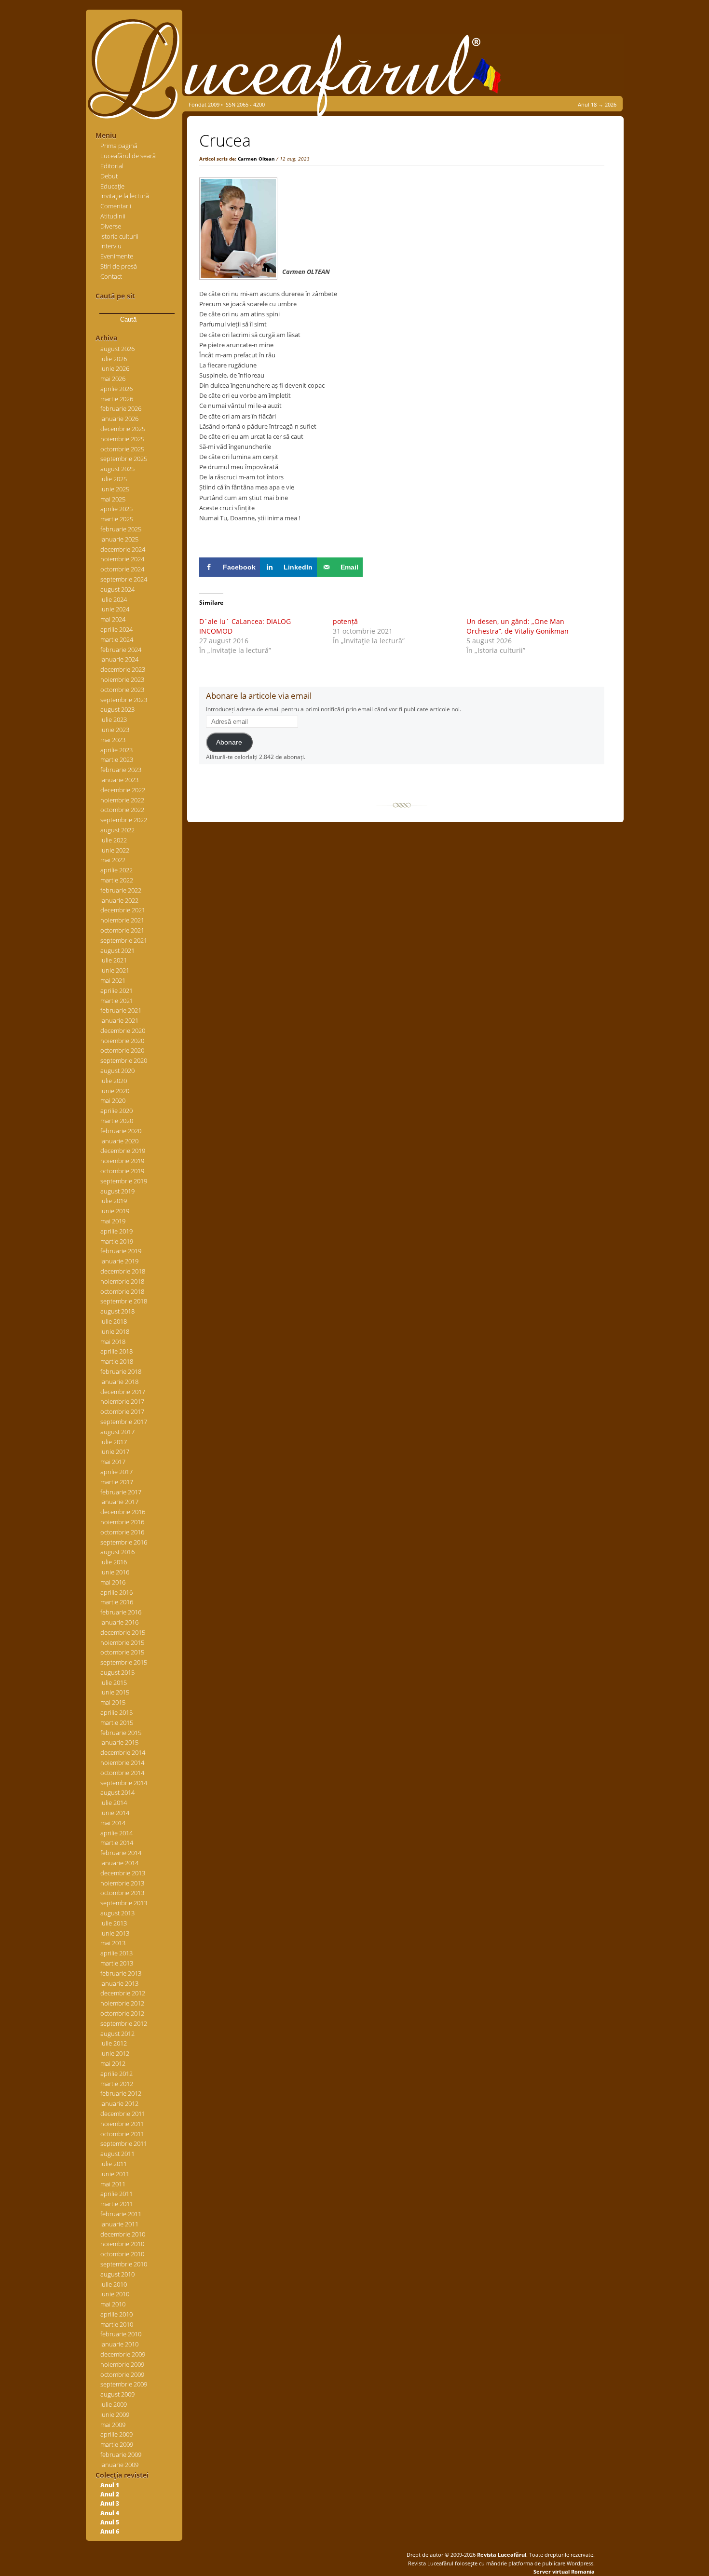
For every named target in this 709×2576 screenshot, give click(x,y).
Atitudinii (113, 216)
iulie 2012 (114, 2043)
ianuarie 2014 (119, 1863)
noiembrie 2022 (122, 800)
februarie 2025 (121, 529)
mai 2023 (113, 740)
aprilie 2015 (116, 1712)
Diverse (111, 226)
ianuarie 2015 (119, 1742)
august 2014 (117, 1792)
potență (345, 621)
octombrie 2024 (122, 569)
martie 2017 (117, 1482)
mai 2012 (113, 2063)
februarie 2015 (121, 1733)
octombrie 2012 (122, 2013)
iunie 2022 (115, 850)
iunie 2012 (115, 2053)
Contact (111, 276)
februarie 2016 (121, 1612)
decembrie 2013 (123, 1873)
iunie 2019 (115, 1211)
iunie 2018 (115, 1331)
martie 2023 (117, 759)
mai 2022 (113, 860)
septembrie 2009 (124, 2384)
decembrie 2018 (123, 1271)
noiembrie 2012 (122, 2003)
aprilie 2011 (116, 2194)
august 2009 (117, 2394)
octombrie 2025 (122, 449)
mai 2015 (113, 1702)
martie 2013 (117, 1963)
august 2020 (117, 1071)
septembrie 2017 (124, 1422)
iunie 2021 (115, 970)
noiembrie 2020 (122, 1041)
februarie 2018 (121, 1371)
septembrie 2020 (124, 1060)
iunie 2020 (115, 1091)
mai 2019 (113, 1221)
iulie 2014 (114, 1803)
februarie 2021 (121, 1010)
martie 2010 (117, 2324)
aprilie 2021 (116, 990)
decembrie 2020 (123, 1030)
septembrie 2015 (124, 1662)
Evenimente (117, 256)
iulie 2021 (114, 960)
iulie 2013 (114, 1923)
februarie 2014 (121, 1853)
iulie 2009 (114, 2404)
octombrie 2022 (122, 810)
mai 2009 (113, 2425)
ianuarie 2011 (119, 2224)
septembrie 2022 (124, 820)
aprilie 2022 (116, 870)
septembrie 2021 (124, 940)
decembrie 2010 (123, 2234)
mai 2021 (113, 980)
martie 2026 (117, 399)
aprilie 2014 (116, 1833)
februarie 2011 (121, 2214)
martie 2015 (117, 1722)
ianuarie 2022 (119, 900)
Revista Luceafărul (501, 2555)
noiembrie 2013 (122, 1883)
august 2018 (117, 1311)
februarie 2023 (121, 770)
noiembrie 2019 (122, 1161)
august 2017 (117, 1432)
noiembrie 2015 (122, 1642)
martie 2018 (117, 1361)
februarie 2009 (121, 2454)
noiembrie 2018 (122, 1281)
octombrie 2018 (122, 1291)
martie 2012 (117, 2084)
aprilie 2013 (116, 1953)
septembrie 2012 (124, 2023)
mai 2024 (113, 619)
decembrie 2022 (123, 790)
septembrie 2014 (124, 1783)
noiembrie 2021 (122, 920)
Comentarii (116, 206)
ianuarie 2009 (119, 2465)
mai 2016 (113, 1582)
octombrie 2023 (122, 690)
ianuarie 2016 (119, 1622)
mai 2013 (113, 1943)
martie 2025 (117, 519)
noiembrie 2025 (122, 439)
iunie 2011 (115, 2174)
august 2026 (117, 349)
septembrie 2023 (124, 700)
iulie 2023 (114, 719)
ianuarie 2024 (119, 659)
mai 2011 (113, 2184)
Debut (109, 176)
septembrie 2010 (124, 2264)
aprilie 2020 (116, 1111)
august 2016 (117, 1552)
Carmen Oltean (256, 159)
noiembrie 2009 (122, 2364)
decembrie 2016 (123, 1512)
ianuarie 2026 (119, 419)
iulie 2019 (114, 1201)
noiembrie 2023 (122, 679)
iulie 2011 (114, 2164)
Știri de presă (119, 266)
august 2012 (117, 2034)
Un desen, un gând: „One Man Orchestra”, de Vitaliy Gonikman (518, 626)
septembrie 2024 (124, 579)
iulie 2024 (114, 599)
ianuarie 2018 (119, 1382)
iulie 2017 (114, 1442)
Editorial (112, 166)
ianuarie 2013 (119, 1983)
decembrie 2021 (123, 910)
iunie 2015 (115, 1692)
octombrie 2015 (122, 1652)
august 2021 (117, 950)
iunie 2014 (115, 1813)
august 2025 (117, 469)
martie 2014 (117, 1843)
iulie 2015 (114, 1682)
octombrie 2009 (122, 2374)
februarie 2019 (121, 1251)
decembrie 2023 (123, 669)
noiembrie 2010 (122, 2244)
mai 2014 (113, 1823)
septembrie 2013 (124, 1903)
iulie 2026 (114, 359)
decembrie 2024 (123, 549)
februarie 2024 (121, 650)
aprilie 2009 (116, 2434)
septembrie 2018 (124, 1301)
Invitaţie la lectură (125, 196)
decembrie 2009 (123, 2354)
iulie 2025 (114, 479)
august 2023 (117, 709)
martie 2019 (117, 1241)
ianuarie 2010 (119, 2344)
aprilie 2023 (116, 750)
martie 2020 (117, 1121)
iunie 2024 (115, 609)
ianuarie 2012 (119, 2103)
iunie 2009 (115, 2414)
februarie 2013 (121, 1973)
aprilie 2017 (116, 1472)
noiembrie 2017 (122, 1401)
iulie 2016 (114, 1562)
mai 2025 (113, 499)
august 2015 (117, 1672)
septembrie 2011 (124, 2143)
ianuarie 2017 (119, 1502)
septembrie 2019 (124, 1181)
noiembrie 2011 (122, 2124)
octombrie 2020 (122, 1050)
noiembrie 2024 (122, 559)
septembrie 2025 (124, 459)
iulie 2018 (114, 1321)
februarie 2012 (121, 2093)
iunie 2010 (115, 2294)
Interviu (111, 246)
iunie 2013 (115, 1933)
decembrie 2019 (123, 1151)
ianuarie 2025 (119, 539)
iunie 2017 (115, 1451)
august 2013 (117, 1913)
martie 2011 (117, 2204)
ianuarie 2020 (119, 1141)
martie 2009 (117, 2444)
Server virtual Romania (564, 2571)
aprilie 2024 (116, 629)
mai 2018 (113, 1342)
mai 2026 (113, 379)
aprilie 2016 (116, 1592)
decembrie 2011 (123, 2114)
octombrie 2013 (122, 1893)
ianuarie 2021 (119, 1020)
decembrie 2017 (123, 1392)
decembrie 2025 (123, 429)
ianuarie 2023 (119, 780)
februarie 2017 (121, 1492)
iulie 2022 (114, 840)
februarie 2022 (121, 890)
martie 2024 (117, 639)
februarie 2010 (121, 2334)
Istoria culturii (119, 236)
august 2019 (117, 1191)
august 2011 (117, 2154)
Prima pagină (119, 146)
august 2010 (117, 2274)
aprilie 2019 (116, 1231)
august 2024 (117, 589)
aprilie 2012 (116, 2074)
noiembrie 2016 (122, 1522)
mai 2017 (113, 1462)
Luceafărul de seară (128, 156)
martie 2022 (117, 880)
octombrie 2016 (122, 1532)
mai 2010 (113, 2304)
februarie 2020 (121, 1131)
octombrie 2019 (122, 1171)
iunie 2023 (115, 730)
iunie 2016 (115, 1572)
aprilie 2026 (116, 389)
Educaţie (112, 186)
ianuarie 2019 (119, 1261)
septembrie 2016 (124, 1542)
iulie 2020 (114, 1081)
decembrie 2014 (123, 1752)
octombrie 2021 (122, 930)
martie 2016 (117, 1602)
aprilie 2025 (116, 509)
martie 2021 (117, 1001)
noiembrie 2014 (122, 1763)
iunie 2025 (115, 489)
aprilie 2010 (116, 2314)
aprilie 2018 (116, 1351)
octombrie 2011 (122, 2134)
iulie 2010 (114, 2284)
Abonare (229, 742)
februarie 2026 (121, 408)
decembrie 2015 (123, 1632)
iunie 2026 (115, 368)
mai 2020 (113, 1100)
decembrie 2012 (123, 1993)
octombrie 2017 (122, 1411)
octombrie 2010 (122, 2254)
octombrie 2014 (122, 1773)
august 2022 (117, 830)
